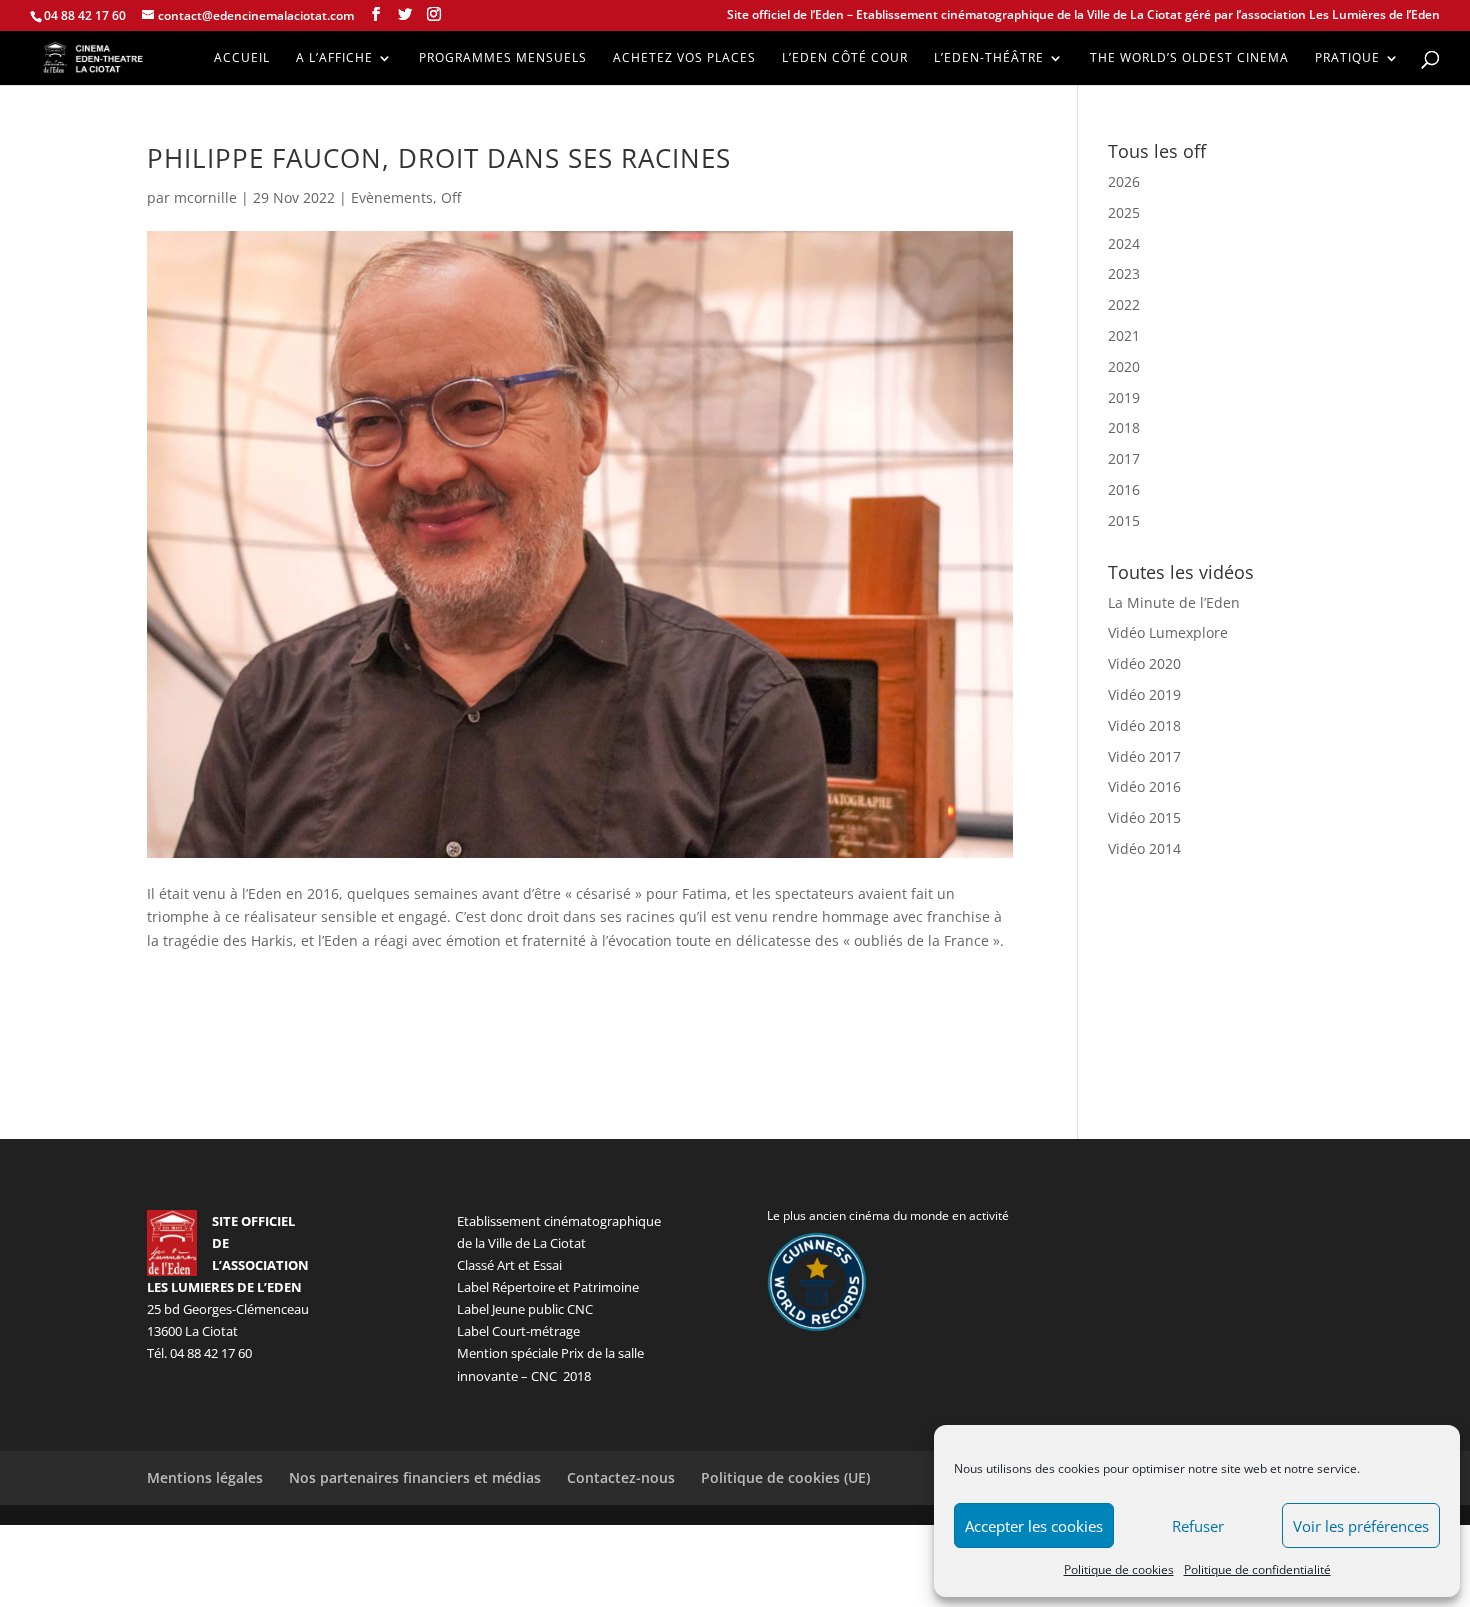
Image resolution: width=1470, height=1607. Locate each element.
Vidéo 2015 (1144, 817)
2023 (1124, 273)
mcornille (205, 197)
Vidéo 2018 (1144, 725)
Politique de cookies (1119, 1569)
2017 (1124, 458)
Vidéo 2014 (1144, 848)
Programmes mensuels (503, 58)
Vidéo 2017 (1144, 756)
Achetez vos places (684, 58)
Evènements (392, 197)
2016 (1124, 489)
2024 (1124, 243)
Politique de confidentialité (1257, 1569)
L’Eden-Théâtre (989, 58)
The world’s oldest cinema (1189, 58)
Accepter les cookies (1034, 1526)
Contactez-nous (621, 1477)
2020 (1124, 366)
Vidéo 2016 (1144, 786)
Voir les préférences (1361, 1526)
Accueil (242, 58)
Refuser (1198, 1526)
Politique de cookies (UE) (785, 1477)
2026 (1124, 181)
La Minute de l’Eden (1174, 602)
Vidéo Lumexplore (1168, 632)
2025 (1124, 212)
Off (451, 197)
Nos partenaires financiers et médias (415, 1477)
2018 (1124, 427)
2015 (1124, 520)
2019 (1124, 397)
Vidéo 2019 (1144, 694)
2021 (1124, 335)
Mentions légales (205, 1477)
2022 (1124, 304)
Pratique (1347, 58)
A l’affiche (334, 58)
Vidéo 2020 (1144, 663)
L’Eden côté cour (845, 58)
